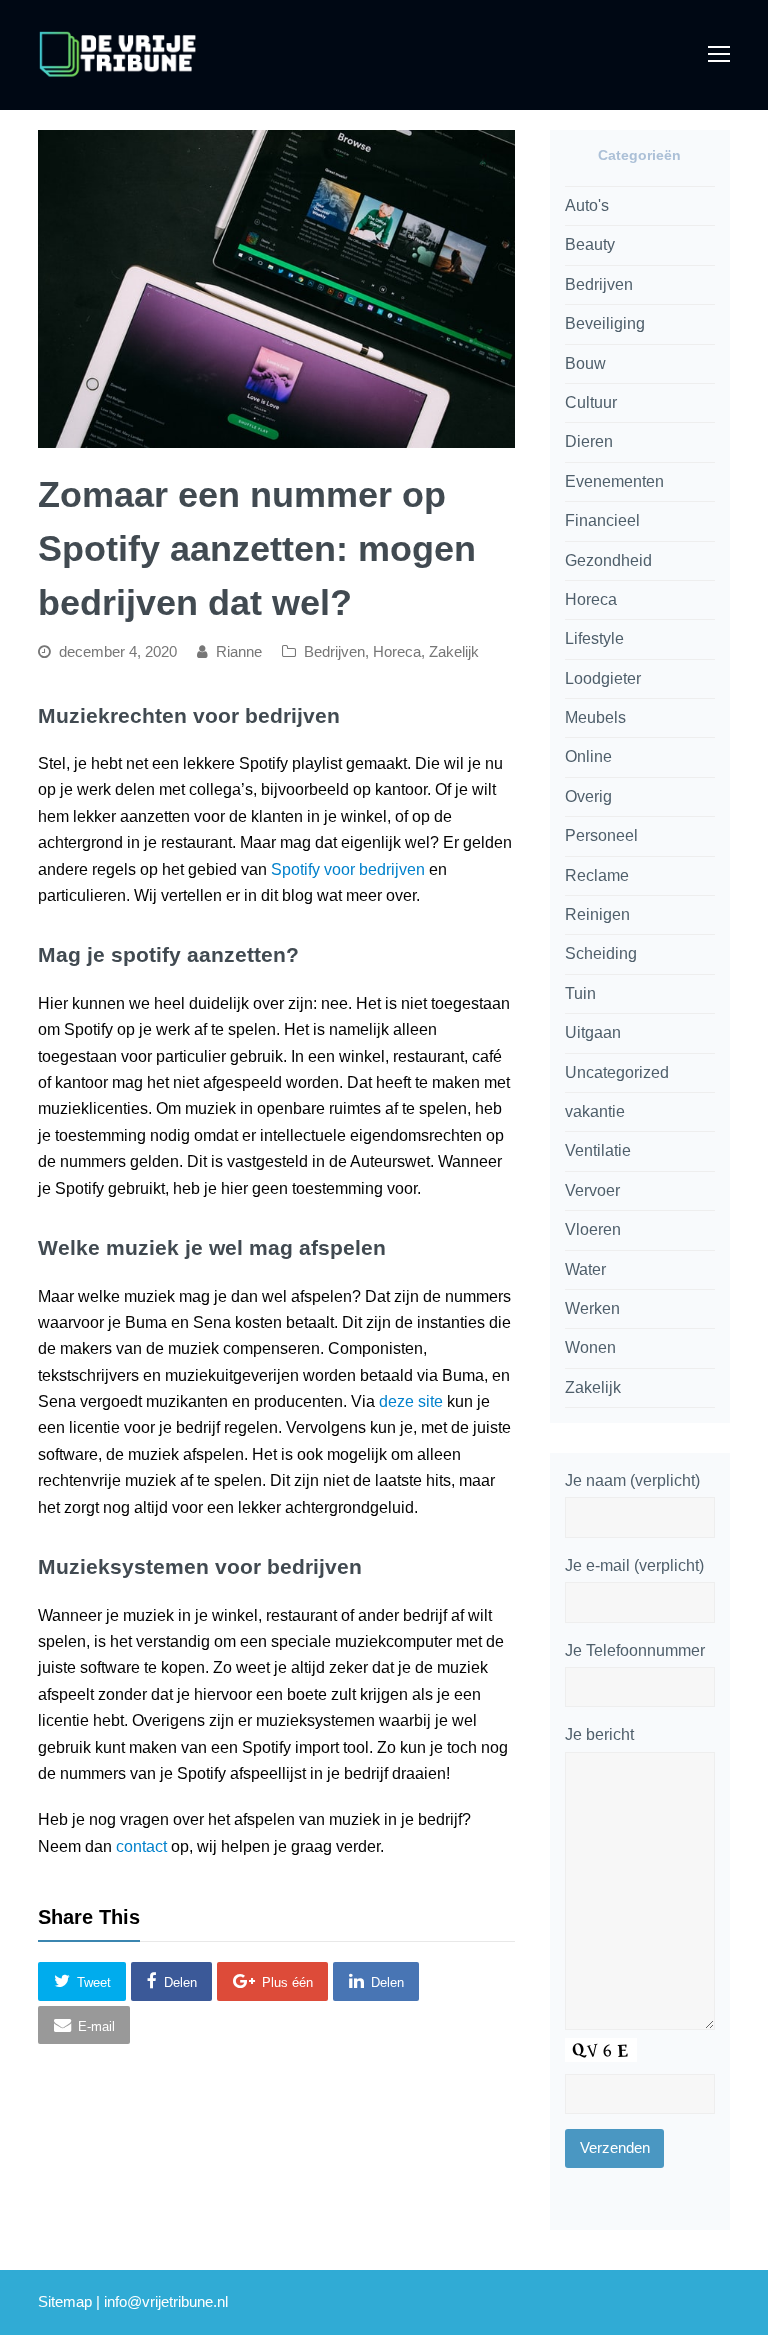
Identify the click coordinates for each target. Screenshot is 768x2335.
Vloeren (593, 1229)
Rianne (239, 652)
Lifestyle (594, 638)
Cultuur (591, 402)
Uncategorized (617, 1072)
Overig (588, 796)
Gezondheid (608, 560)
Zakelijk (454, 652)
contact (141, 1846)
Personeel (601, 835)
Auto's (587, 205)
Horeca (397, 652)
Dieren (589, 441)
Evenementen (614, 481)
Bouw (585, 363)
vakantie (595, 1111)
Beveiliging (605, 323)
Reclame (597, 875)
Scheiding (601, 953)
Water (585, 1269)
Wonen (590, 1347)
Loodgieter (603, 678)
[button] (82, 1981)
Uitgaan (593, 1032)
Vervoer (592, 1190)
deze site (411, 1401)
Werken (592, 1308)
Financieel (602, 520)
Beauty (590, 244)
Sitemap (65, 2302)
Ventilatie (598, 1150)
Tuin (580, 993)
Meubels (595, 717)
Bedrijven (334, 652)
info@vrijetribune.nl (166, 2302)
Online (588, 756)
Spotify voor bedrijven (348, 869)
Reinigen (597, 914)
